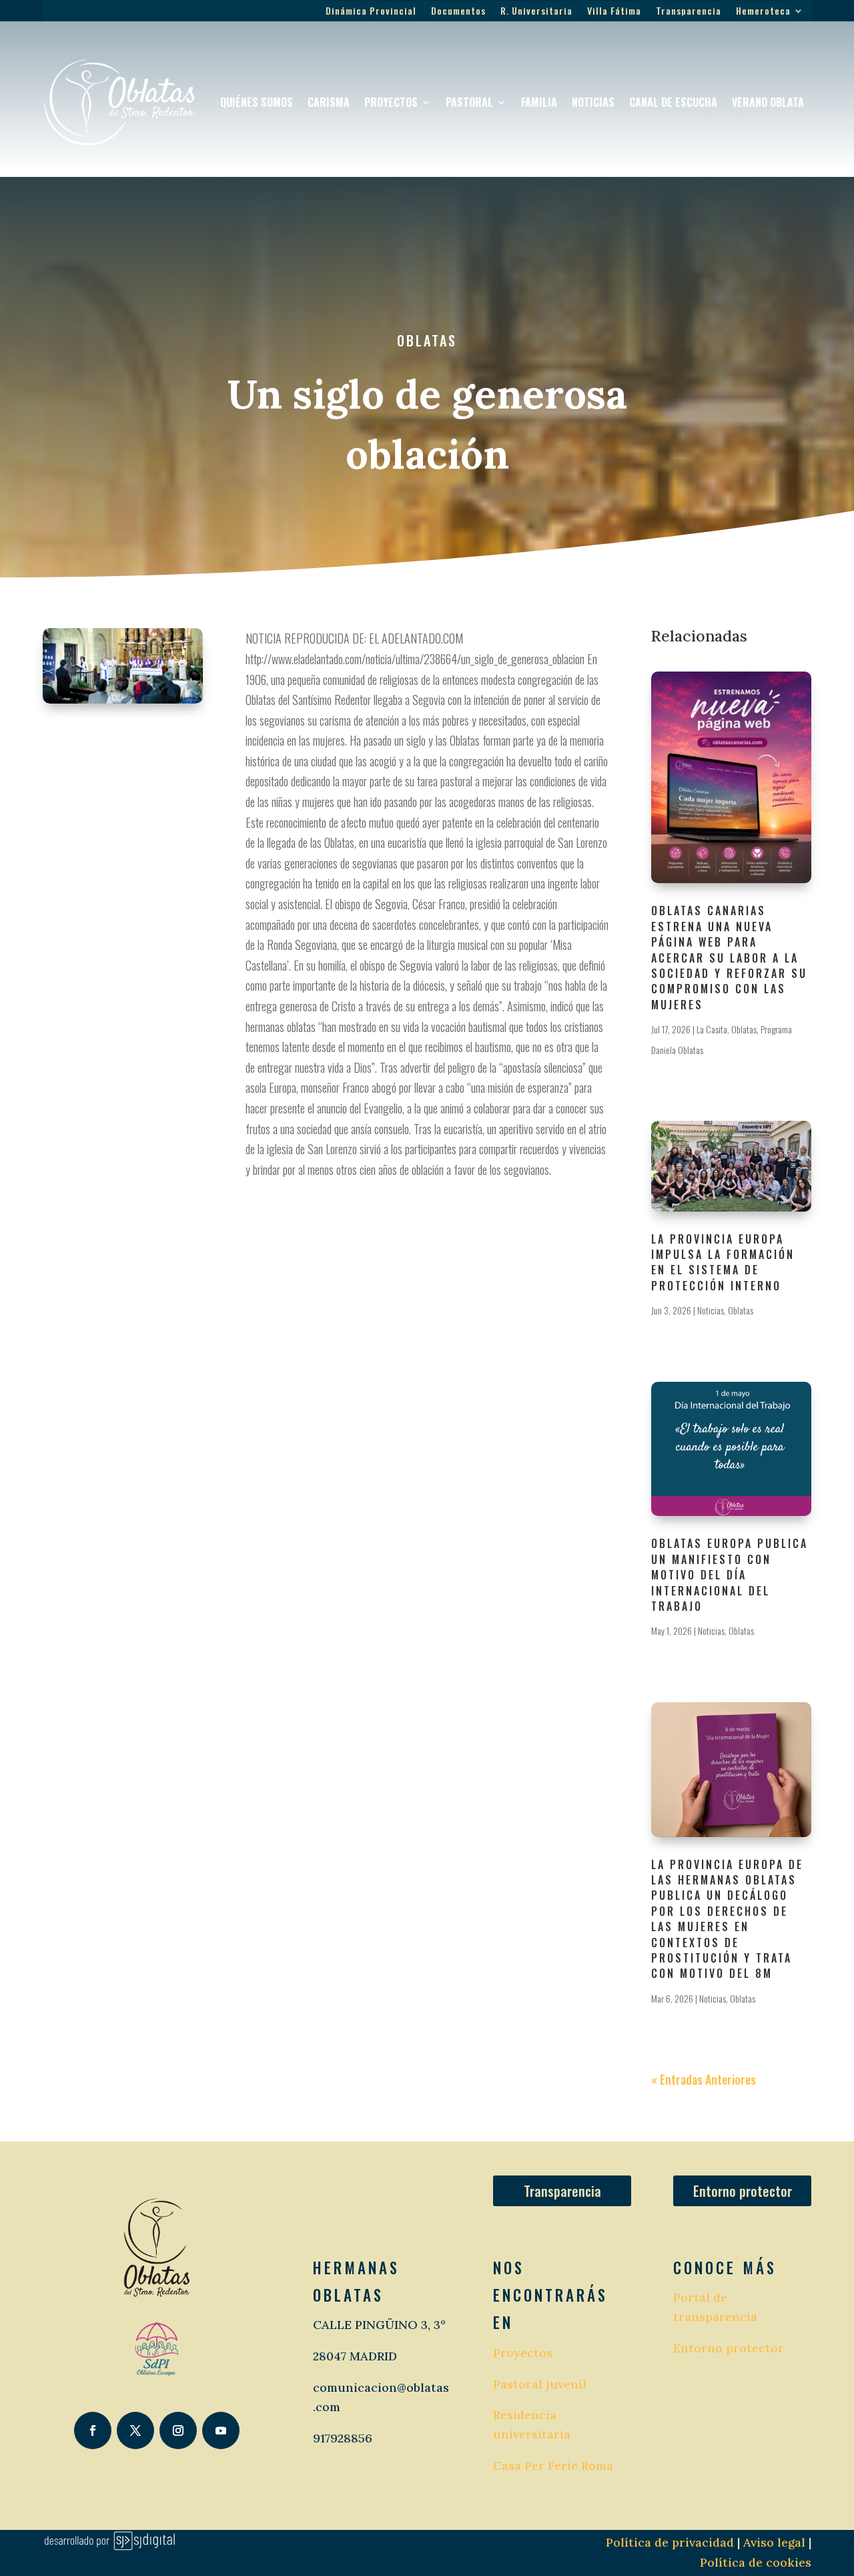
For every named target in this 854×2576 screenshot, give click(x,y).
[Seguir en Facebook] (93, 2430)
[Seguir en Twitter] (135, 2430)
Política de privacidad (670, 2542)
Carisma (329, 102)
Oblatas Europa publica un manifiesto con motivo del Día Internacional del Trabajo (730, 1575)
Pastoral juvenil (540, 2384)
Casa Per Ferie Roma (553, 2466)
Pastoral (469, 102)
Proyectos (391, 102)
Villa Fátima (614, 12)
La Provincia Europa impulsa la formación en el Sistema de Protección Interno (723, 1262)
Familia (539, 102)
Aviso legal (773, 2542)
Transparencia (689, 12)
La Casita (712, 1029)
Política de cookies (756, 2562)
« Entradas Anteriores (704, 2079)
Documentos (458, 12)
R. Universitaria (536, 12)
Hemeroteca (763, 12)
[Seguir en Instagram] (178, 2430)
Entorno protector (743, 2191)
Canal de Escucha (673, 102)
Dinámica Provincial (371, 12)
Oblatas (427, 340)
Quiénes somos (257, 102)
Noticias (593, 102)
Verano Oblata (768, 102)
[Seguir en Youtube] (221, 2430)
